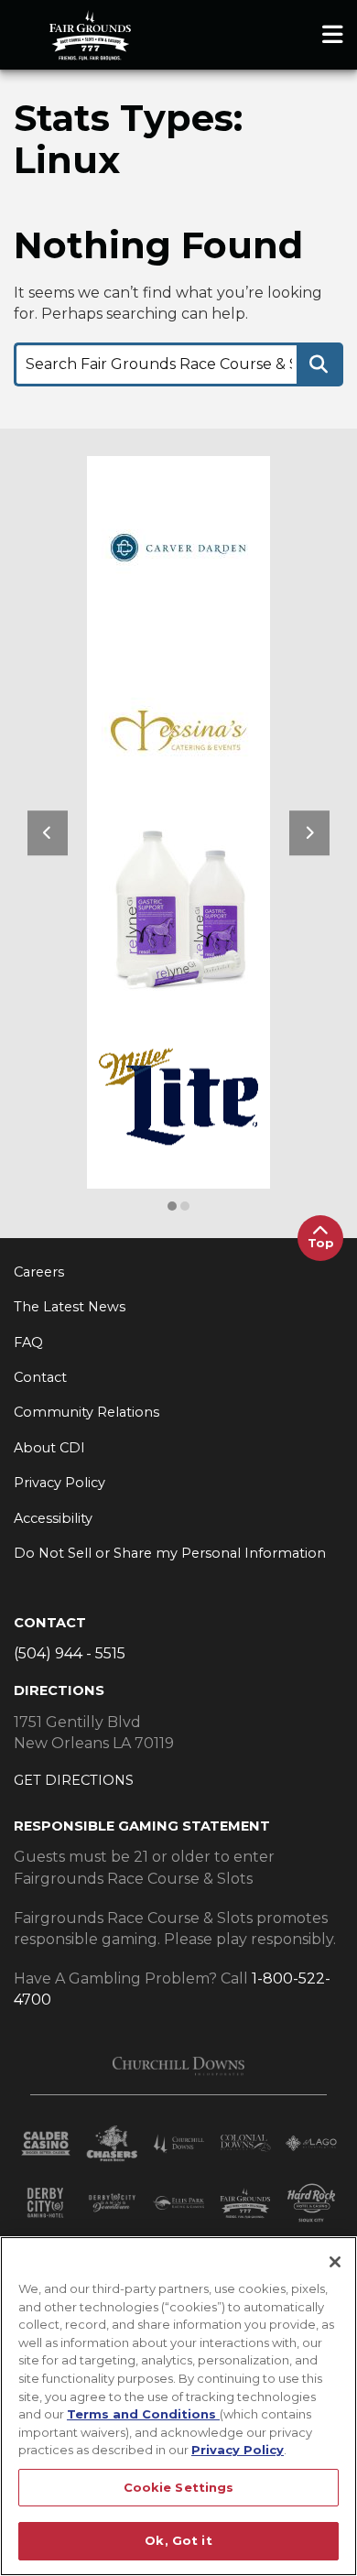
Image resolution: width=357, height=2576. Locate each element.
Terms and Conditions (143, 2414)
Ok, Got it (178, 2540)
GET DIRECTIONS (74, 1780)
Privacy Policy (238, 2450)
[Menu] (332, 35)
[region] (178, 2406)
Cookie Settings (179, 2487)
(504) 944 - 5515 (70, 1653)
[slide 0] (172, 1206)
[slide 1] (185, 1206)
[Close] (335, 2262)
